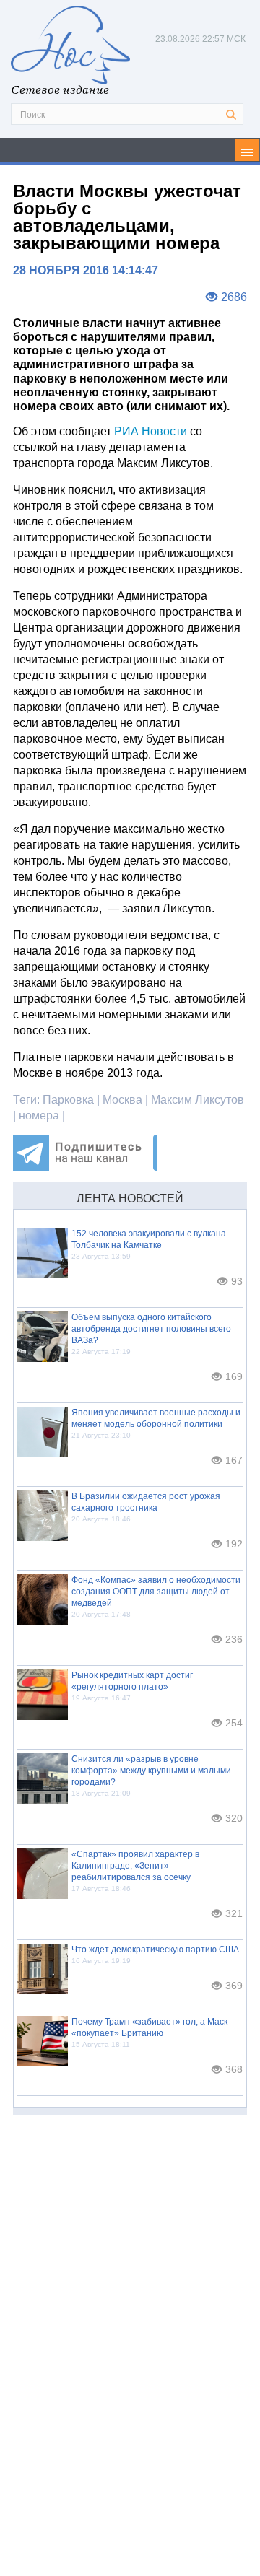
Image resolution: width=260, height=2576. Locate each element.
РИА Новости (149, 431)
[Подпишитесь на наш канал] (85, 1167)
